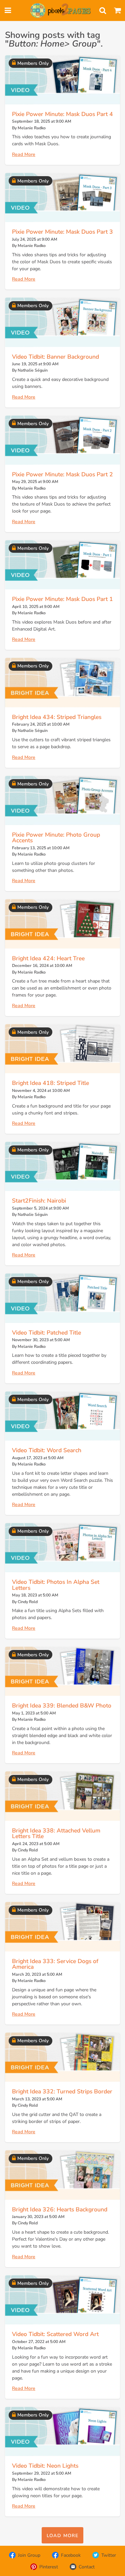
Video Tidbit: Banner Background (55, 357)
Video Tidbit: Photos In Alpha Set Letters (56, 1585)
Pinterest (49, 2567)
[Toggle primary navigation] (8, 11)
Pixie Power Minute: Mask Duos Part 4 (62, 114)
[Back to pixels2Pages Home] (60, 11)
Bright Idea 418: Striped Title (50, 1083)
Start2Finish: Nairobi (39, 1201)
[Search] (103, 11)
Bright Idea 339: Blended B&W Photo (62, 1705)
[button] (63, 2535)
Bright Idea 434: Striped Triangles (57, 717)
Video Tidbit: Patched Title (46, 1333)
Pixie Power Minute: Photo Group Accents (56, 838)
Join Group (29, 2555)
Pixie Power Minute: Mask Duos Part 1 (62, 599)
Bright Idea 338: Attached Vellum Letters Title (56, 1833)
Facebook (71, 2555)
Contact (87, 2567)
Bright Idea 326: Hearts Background (60, 2209)
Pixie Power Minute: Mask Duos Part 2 (62, 474)
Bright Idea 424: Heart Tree (48, 958)
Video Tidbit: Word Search (47, 1450)
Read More (24, 154)
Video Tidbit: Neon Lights (45, 2466)
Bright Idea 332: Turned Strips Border (62, 2091)
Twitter (109, 2555)
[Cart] (117, 11)
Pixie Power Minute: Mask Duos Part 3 (62, 232)
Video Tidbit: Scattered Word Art (55, 2334)
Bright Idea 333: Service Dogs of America (55, 1964)
